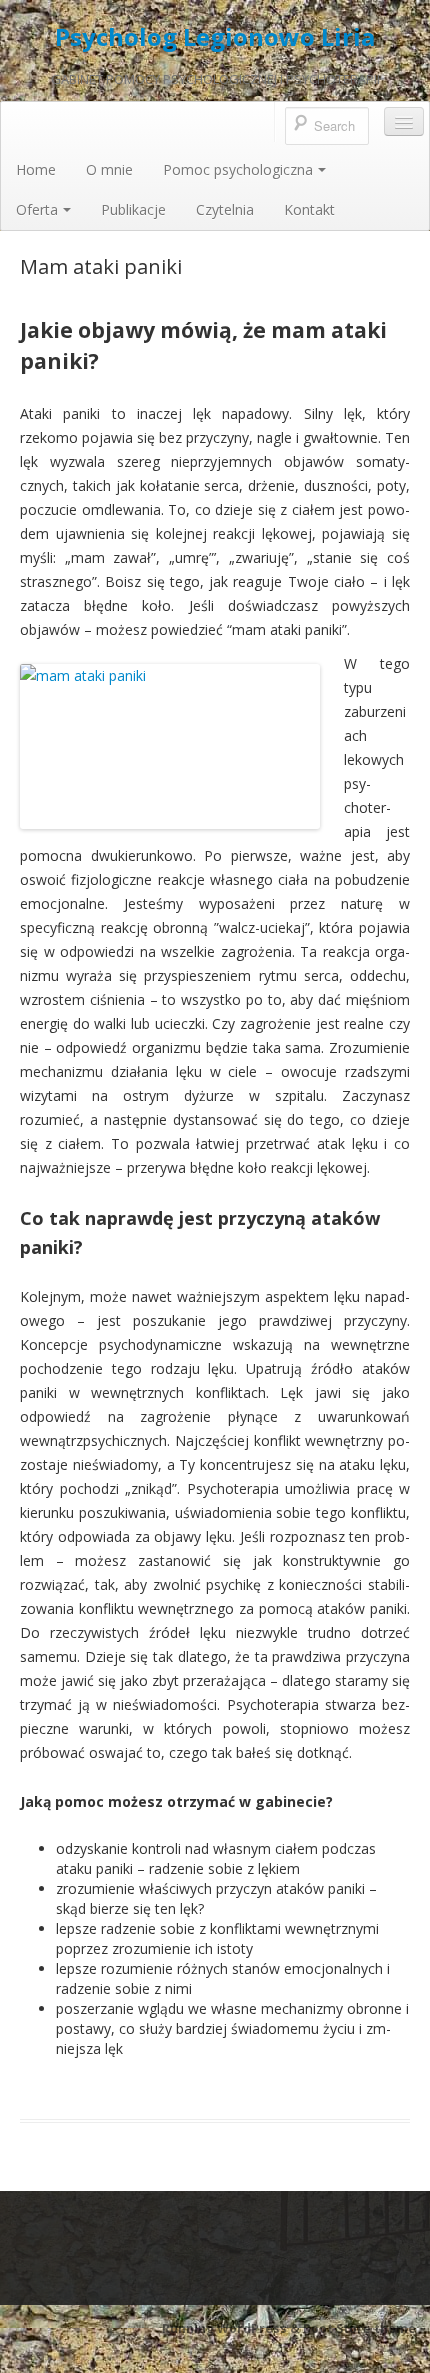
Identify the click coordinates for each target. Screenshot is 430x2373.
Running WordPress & (232, 2328)
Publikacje (133, 209)
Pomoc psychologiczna (238, 169)
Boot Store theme (359, 2328)
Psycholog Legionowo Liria (215, 36)
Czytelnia (225, 209)
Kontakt (309, 209)
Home (36, 169)
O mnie (109, 169)
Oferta (37, 209)
